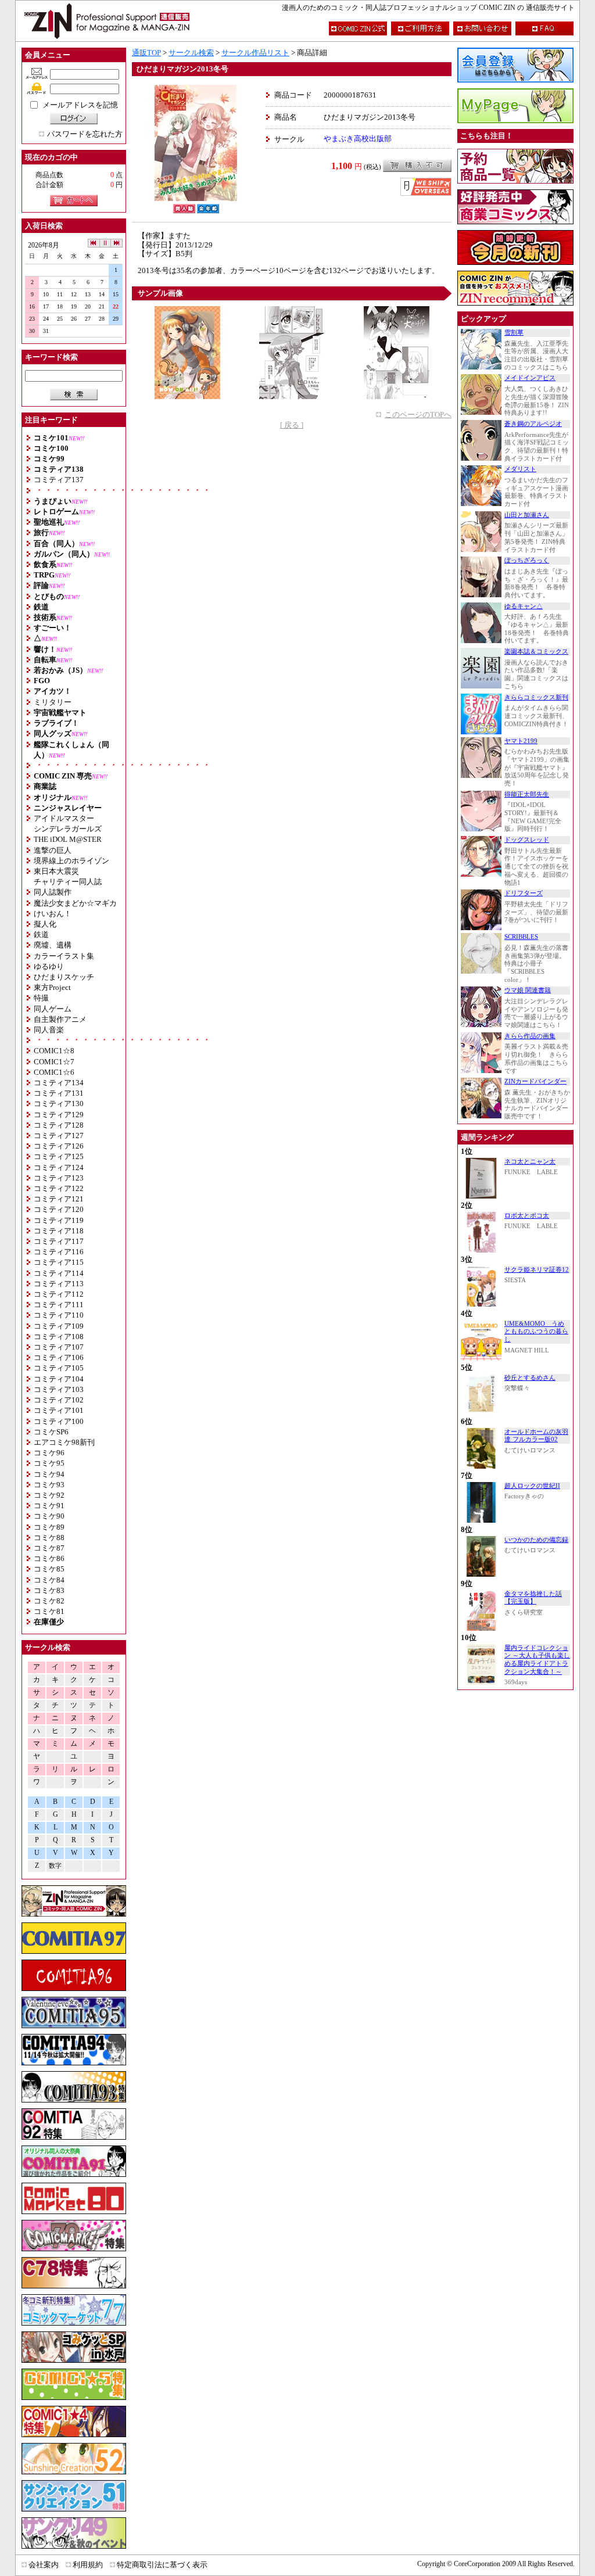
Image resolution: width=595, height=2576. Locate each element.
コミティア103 (59, 1389)
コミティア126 (59, 1146)
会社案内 (44, 2565)
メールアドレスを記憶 (80, 105)
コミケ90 (49, 1516)
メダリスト (520, 469)
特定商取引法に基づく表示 (162, 2565)
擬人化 (45, 924)
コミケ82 (49, 1601)
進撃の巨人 (53, 850)
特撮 (41, 998)
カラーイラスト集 (64, 956)
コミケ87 (49, 1548)
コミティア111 (59, 1305)
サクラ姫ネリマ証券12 (537, 1270)
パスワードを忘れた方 (85, 134)
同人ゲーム (53, 1009)
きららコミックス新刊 (536, 697)
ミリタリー (53, 702)
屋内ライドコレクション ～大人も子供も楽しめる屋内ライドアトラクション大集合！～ (537, 1660)
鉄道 (41, 934)
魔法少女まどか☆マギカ (75, 903)
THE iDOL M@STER (68, 839)
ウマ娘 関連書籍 (528, 990)
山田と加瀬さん (527, 515)
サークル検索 (191, 53)
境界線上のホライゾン (71, 861)
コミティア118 (59, 1231)
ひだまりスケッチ (64, 977)
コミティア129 (59, 1115)
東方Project (52, 987)
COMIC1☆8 (54, 1051)
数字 (55, 1866)
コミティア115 (59, 1262)
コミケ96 (49, 1453)
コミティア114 (59, 1273)
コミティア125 (59, 1156)
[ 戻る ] (292, 425)
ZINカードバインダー (535, 1081)
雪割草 (514, 333)
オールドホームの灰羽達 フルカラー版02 (536, 1436)
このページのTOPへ (418, 415)
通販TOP (146, 53)
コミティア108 (59, 1337)
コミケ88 (49, 1538)
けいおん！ (53, 914)
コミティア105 (59, 1368)
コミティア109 (59, 1326)
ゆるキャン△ (524, 606)
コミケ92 (49, 1495)
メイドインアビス (530, 378)
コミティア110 (59, 1315)
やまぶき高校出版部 (358, 139)
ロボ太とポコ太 (527, 1216)
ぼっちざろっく (527, 560)
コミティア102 (59, 1400)
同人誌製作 (53, 892)
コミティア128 (59, 1125)
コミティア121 (59, 1199)
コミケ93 (49, 1485)
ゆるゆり (49, 966)
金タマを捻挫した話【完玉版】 (533, 1598)
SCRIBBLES (521, 937)
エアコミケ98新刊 (64, 1442)
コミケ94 (49, 1474)
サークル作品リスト (255, 53)
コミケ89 (49, 1527)
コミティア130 (59, 1104)
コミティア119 (59, 1220)
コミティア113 (59, 1284)
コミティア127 (59, 1135)
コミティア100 (59, 1421)
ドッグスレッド (527, 840)
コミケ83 (49, 1590)
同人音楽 (49, 1030)
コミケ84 (49, 1580)
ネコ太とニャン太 (530, 1162)
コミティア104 (59, 1379)
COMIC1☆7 (54, 1062)
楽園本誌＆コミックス (536, 652)
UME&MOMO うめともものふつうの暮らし (536, 1332)
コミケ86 (49, 1558)
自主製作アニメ (60, 1019)
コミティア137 (59, 480)
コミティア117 (59, 1241)
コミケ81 (49, 1611)
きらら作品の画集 (530, 1036)
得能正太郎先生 (527, 794)
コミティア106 (59, 1357)
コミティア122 (59, 1188)
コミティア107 (59, 1347)
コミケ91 (49, 1506)
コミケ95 (49, 1463)
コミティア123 (59, 1178)
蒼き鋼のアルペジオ (533, 424)
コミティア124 (59, 1167)
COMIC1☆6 (54, 1072)
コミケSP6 (51, 1432)
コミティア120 (59, 1209)
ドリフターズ (524, 893)
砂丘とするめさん (530, 1378)
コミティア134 (59, 1083)
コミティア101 (59, 1410)
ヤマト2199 (521, 741)
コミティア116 (59, 1252)
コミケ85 (49, 1569)
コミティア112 (59, 1294)
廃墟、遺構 (53, 945)
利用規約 (88, 2565)
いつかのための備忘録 (536, 1540)
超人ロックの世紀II (532, 1486)
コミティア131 (59, 1093)
